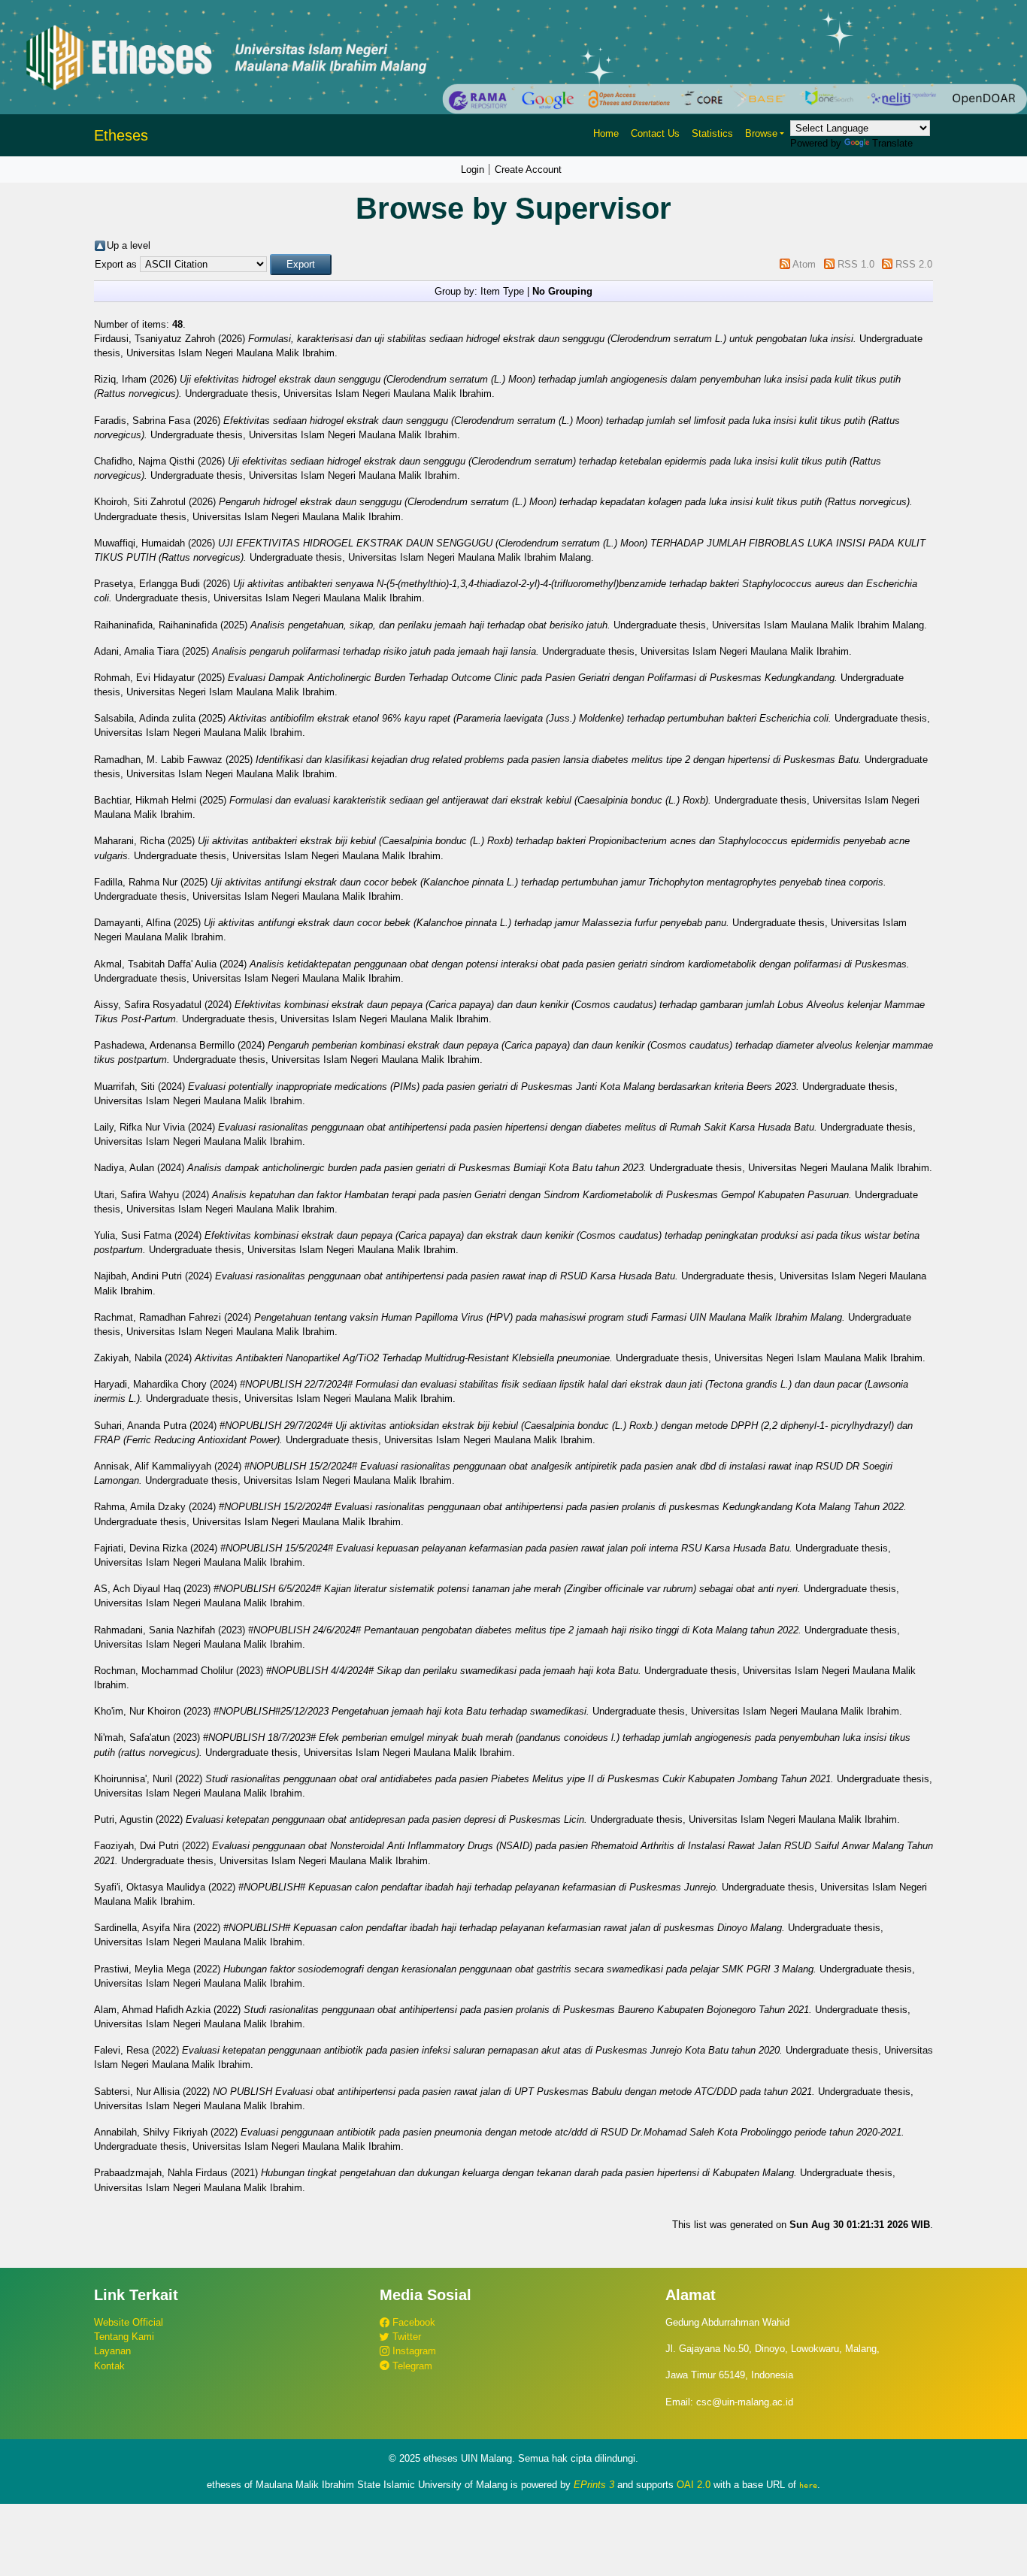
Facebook (412, 2322)
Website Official (129, 2322)
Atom (804, 264)
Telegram (411, 2366)
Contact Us (655, 133)
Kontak (109, 2366)
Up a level (129, 245)
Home (606, 133)
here (808, 2485)
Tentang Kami (124, 2337)
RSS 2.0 (914, 264)
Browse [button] (761, 133)
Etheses (121, 135)
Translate (892, 143)
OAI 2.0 (694, 2485)
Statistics (712, 133)
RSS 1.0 (856, 264)
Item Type (502, 291)
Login (473, 170)
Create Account (528, 170)
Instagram (413, 2351)
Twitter (405, 2337)
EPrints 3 (594, 2485)
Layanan (112, 2351)
